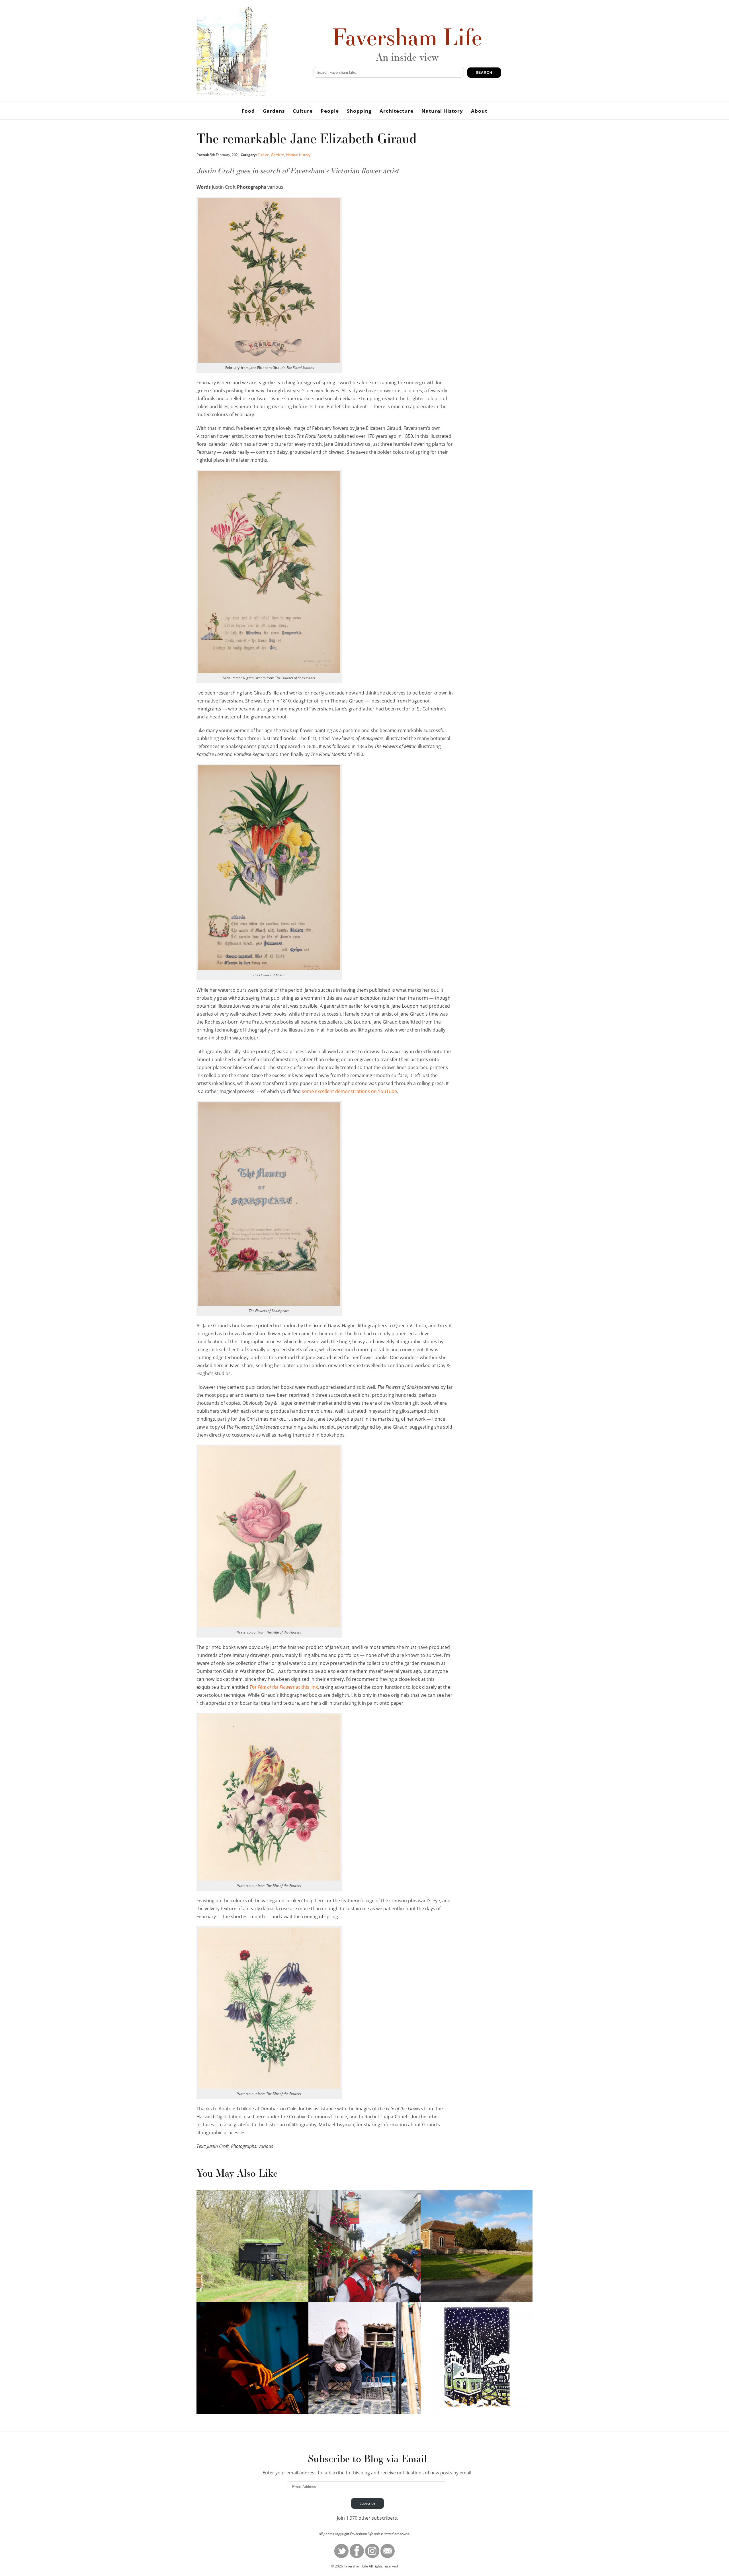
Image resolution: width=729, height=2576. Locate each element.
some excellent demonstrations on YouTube (349, 1091)
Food (248, 111)
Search (484, 73)
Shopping (359, 111)
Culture (303, 111)
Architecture (397, 111)
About (479, 111)
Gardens (274, 111)
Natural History (442, 111)
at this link (284, 1687)
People (330, 111)
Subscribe (367, 2503)
